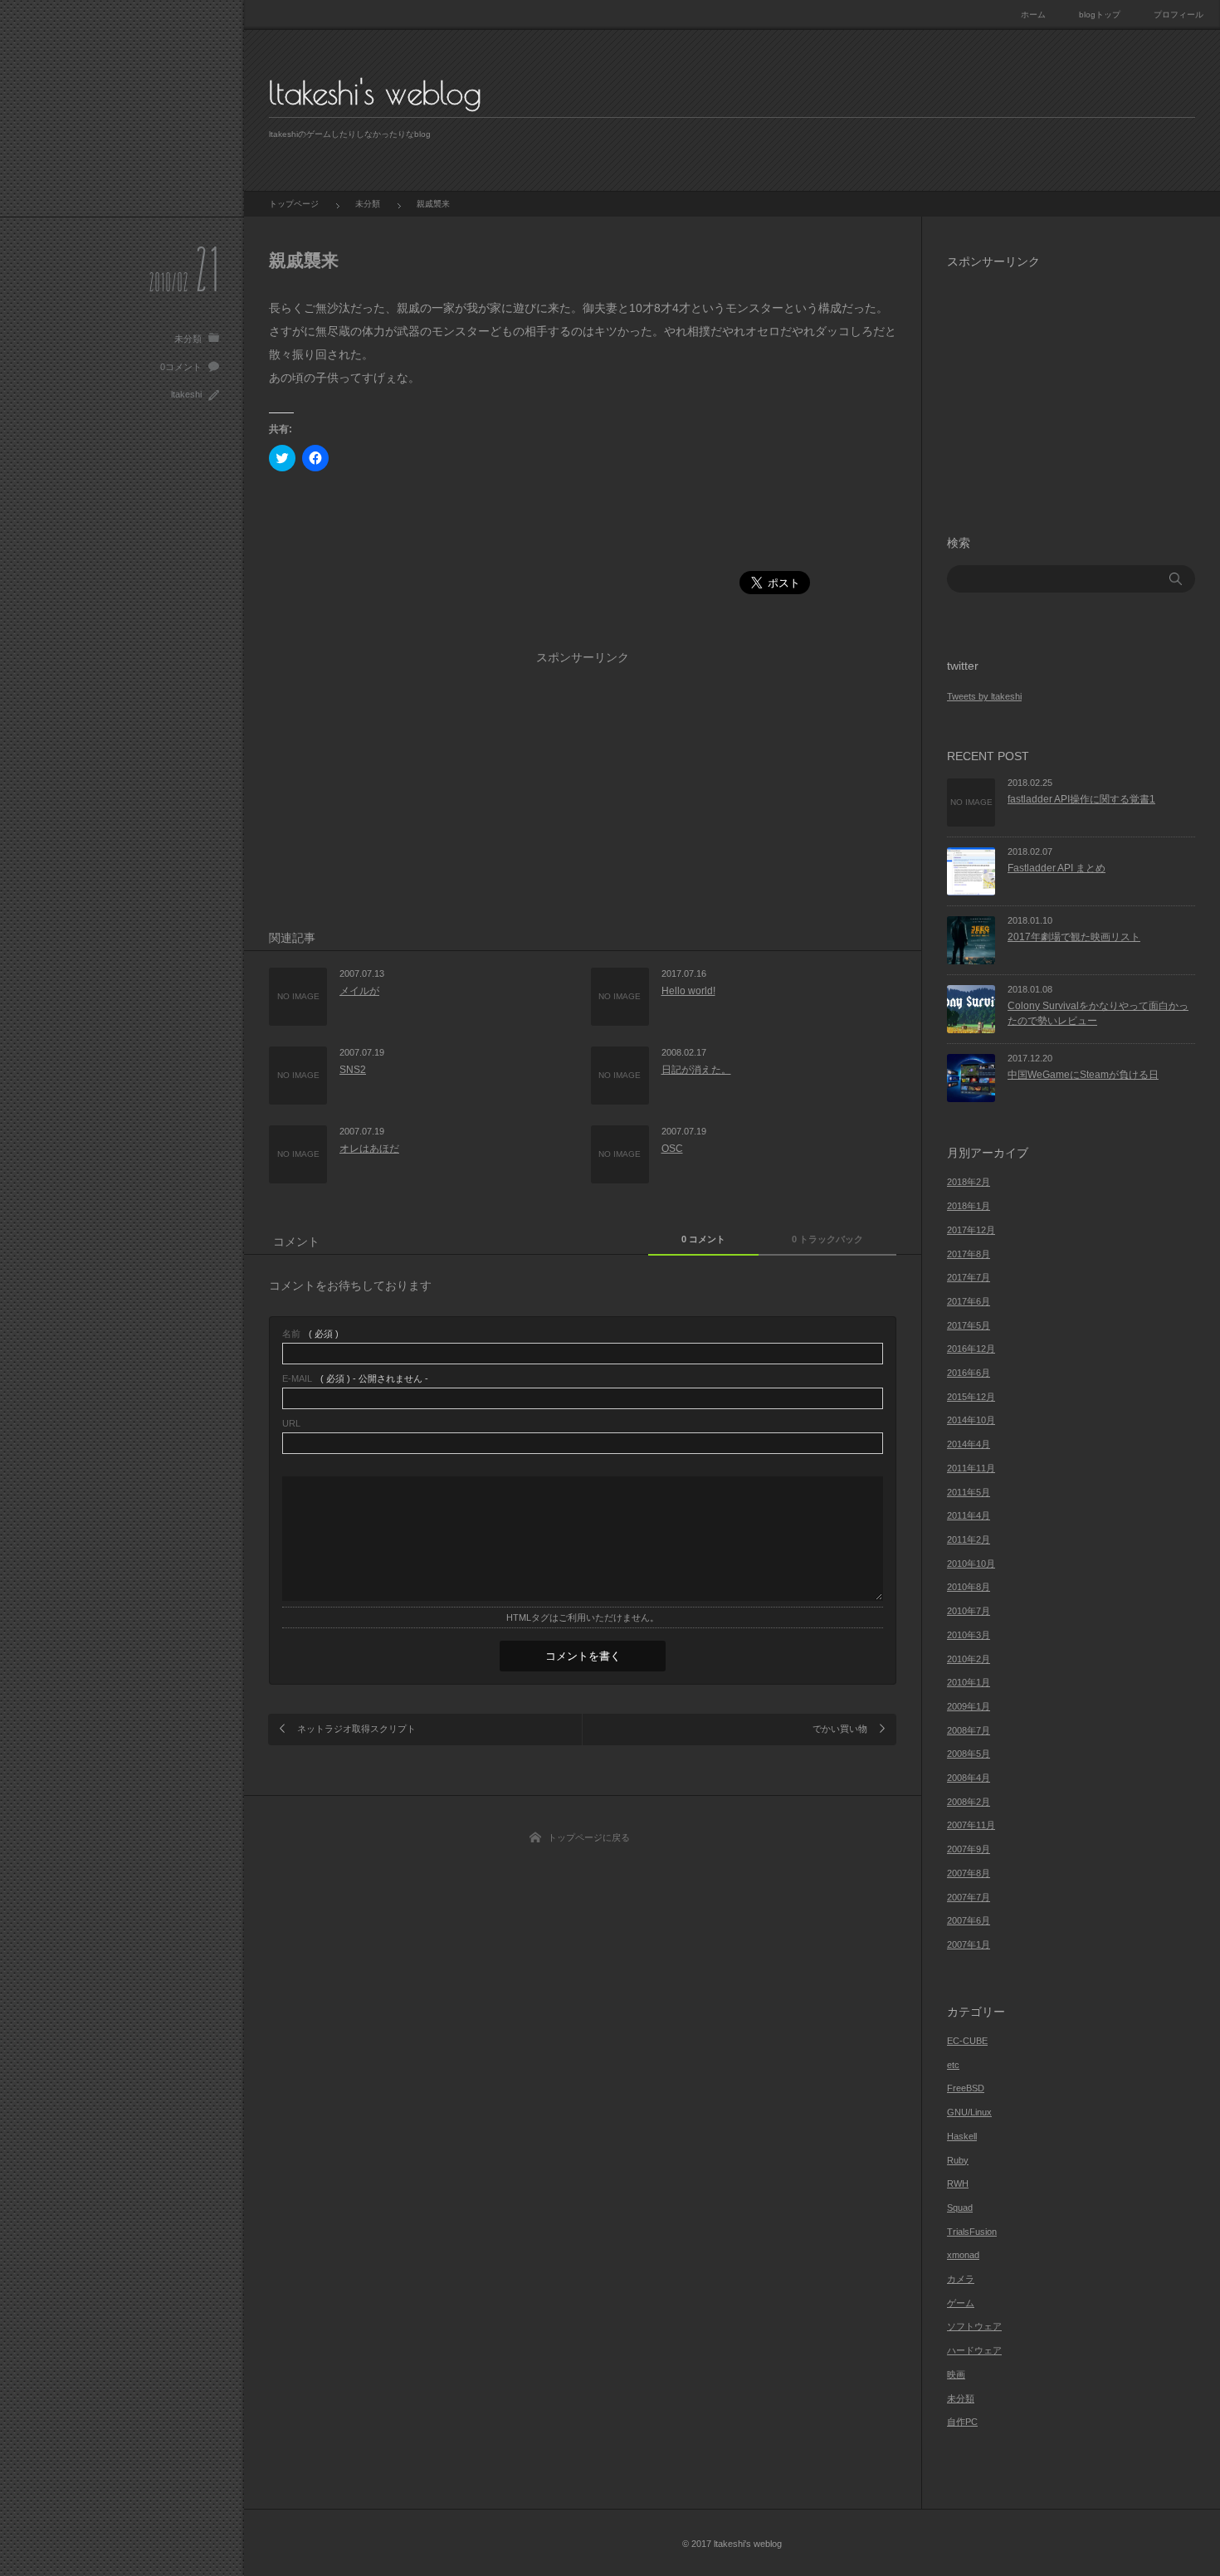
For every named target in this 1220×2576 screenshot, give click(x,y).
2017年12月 (971, 1230)
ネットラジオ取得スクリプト (356, 1729)
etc (953, 2065)
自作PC (962, 2422)
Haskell (962, 2136)
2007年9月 (969, 1849)
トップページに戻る (589, 1837)
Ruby (958, 2160)
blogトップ (1100, 15)
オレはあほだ (369, 1149)
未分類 (188, 339)
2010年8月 (969, 1587)
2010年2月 (969, 1659)
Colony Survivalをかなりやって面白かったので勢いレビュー (1098, 1014)
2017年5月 (969, 1325)
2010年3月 (969, 1635)
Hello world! (688, 991)
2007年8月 (969, 1873)
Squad (960, 2208)
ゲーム (961, 2303)
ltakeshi (186, 394)
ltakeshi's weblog (375, 93)
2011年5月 (969, 1492)
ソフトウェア (974, 2326)
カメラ (961, 2279)
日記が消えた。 (696, 1070)
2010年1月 (969, 1682)
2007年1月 (969, 1944)
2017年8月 (969, 1254)
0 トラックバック (827, 1239)
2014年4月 (969, 1444)
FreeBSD (966, 2088)
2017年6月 (969, 1301)
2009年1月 (969, 1706)
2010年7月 (969, 1611)
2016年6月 (969, 1373)
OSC (672, 1149)
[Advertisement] (571, 532)
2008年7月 (969, 1730)
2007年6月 (969, 1920)
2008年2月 (969, 1802)
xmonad (963, 2255)
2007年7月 (969, 1897)
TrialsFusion (972, 2232)
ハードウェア (974, 2350)
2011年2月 (969, 1539)
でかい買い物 (840, 1729)
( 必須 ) (310, 1334)
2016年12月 (971, 1349)
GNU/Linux (969, 2112)
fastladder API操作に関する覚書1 (1081, 799)
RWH (958, 2183)
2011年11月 (971, 1468)
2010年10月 (971, 1564)
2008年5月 (969, 1754)
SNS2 (353, 1070)
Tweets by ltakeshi (984, 696)
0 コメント (703, 1239)
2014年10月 (971, 1420)
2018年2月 (969, 1182)
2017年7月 (969, 1277)
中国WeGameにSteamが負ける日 (1083, 1075)
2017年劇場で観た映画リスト (1074, 937)
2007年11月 (971, 1825)
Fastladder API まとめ (1057, 868)
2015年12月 (971, 1397)
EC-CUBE (967, 2041)
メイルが (359, 991)
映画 (956, 2374)
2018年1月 (969, 1206)
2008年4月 (969, 1778)
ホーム (1033, 15)
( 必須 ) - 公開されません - (355, 1379)
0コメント (181, 367)
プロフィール (1179, 15)
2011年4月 (969, 1515)
